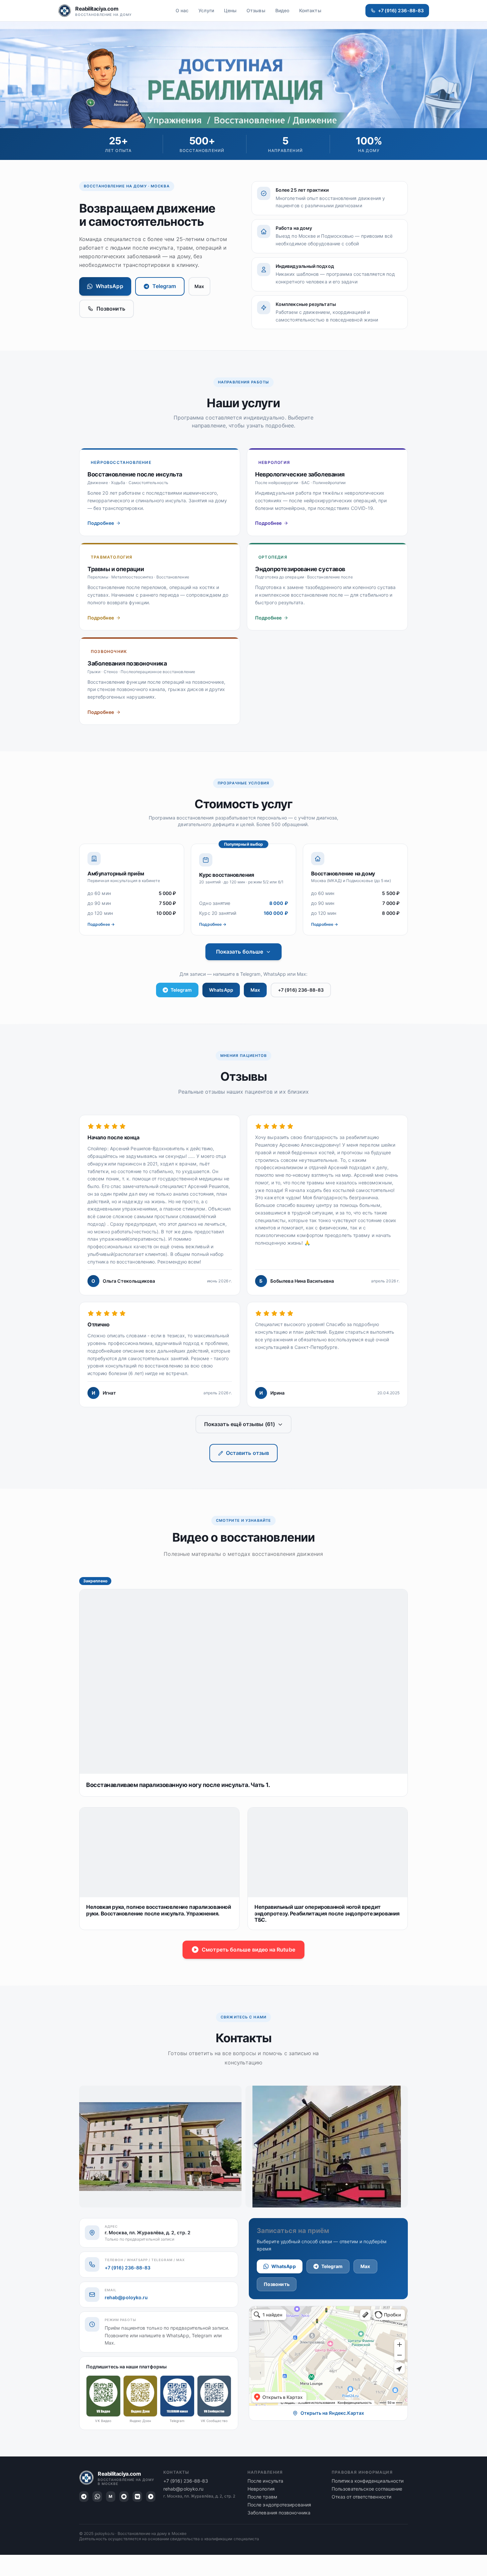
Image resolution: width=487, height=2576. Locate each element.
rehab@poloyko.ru (126, 2297)
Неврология (261, 2489)
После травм (262, 2497)
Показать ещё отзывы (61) (240, 1424)
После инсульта (265, 2481)
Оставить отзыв (247, 1453)
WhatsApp (109, 286)
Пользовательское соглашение (367, 2489)
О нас (182, 10)
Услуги (206, 10)
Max (199, 286)
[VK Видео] (137, 2497)
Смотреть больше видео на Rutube (248, 1950)
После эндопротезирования (279, 2505)
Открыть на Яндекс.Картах (332, 2413)
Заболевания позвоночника (279, 2513)
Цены (230, 10)
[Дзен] (124, 2497)
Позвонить (111, 309)
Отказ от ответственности (361, 2497)
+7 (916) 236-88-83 (401, 10)
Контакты (310, 10)
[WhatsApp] (97, 2497)
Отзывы (256, 10)
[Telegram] (84, 2497)
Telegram (164, 286)
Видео (282, 10)
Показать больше (240, 952)
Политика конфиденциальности (368, 2481)
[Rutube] (151, 2497)
